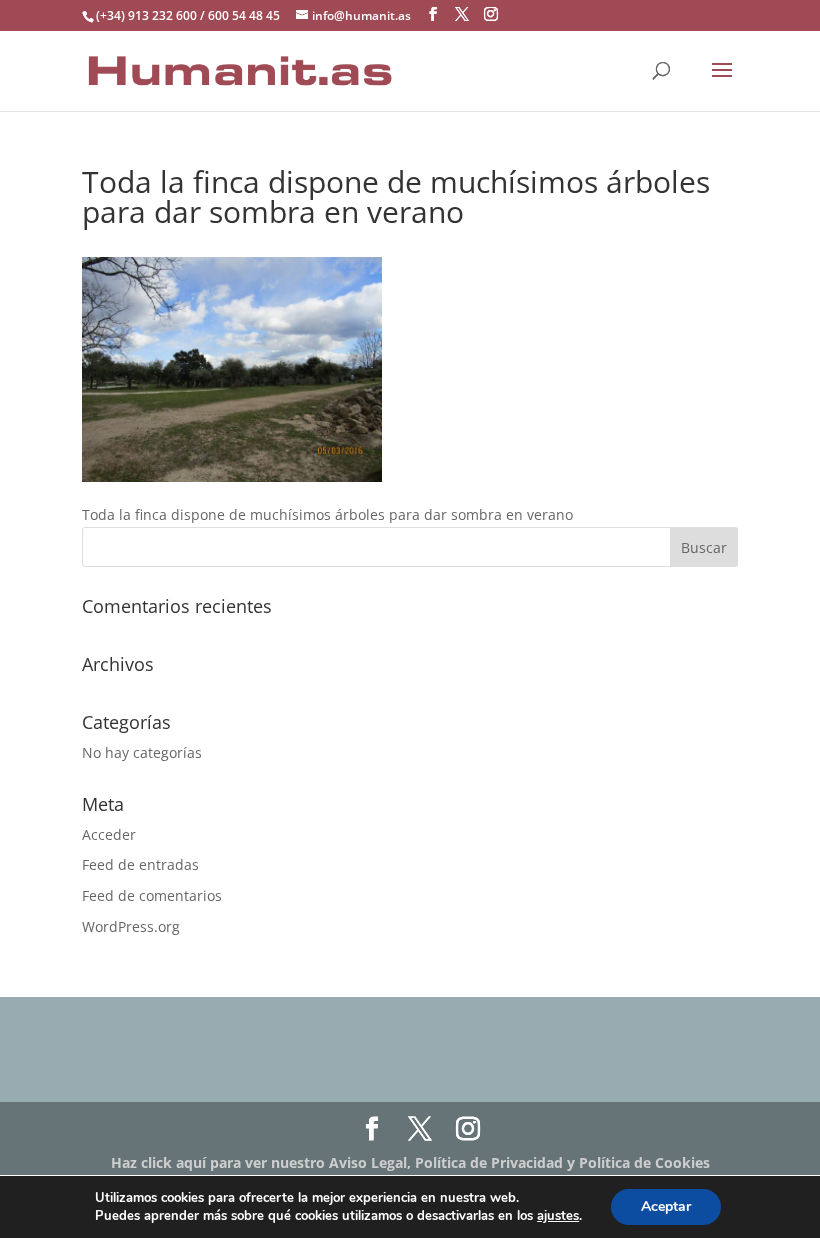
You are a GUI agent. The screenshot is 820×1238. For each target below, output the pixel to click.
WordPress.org (131, 926)
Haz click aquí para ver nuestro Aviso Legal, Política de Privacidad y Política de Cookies (410, 1162)
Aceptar (666, 1206)
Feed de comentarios (152, 895)
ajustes (558, 1216)
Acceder (109, 834)
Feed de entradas (140, 864)
